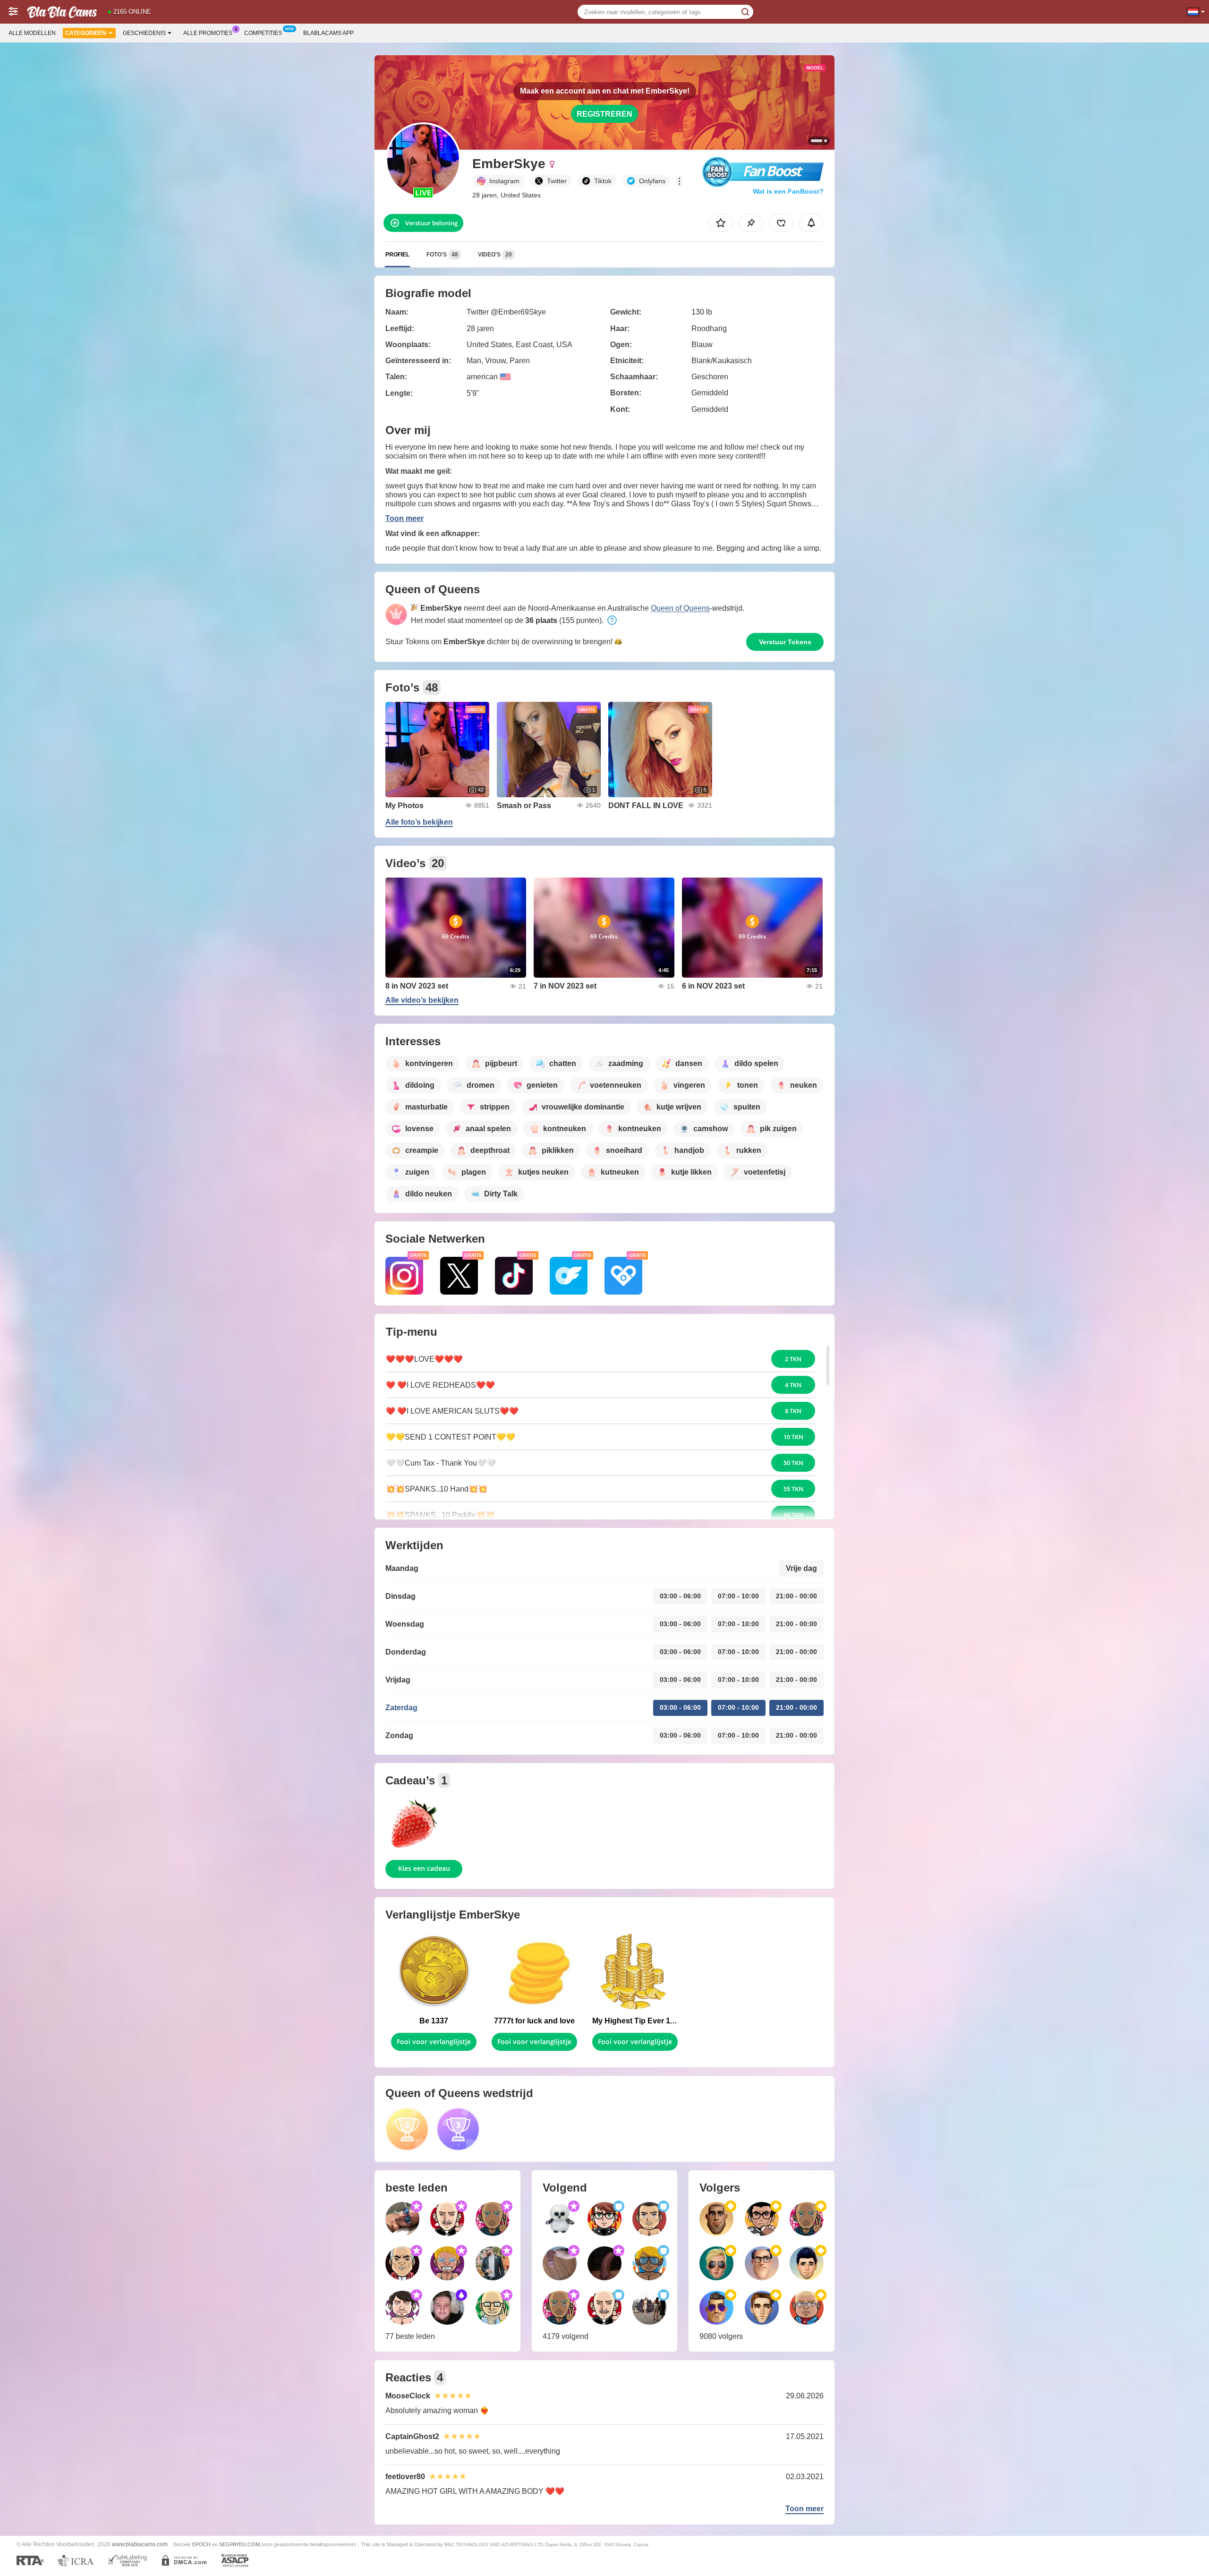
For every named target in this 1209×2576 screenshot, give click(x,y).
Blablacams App (328, 33)
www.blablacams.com (140, 2544)
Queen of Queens (680, 608)
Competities (263, 33)
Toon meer (404, 518)
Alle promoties (208, 33)
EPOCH (201, 2544)
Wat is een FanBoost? (788, 191)
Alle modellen (32, 33)
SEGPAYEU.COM (239, 2544)
